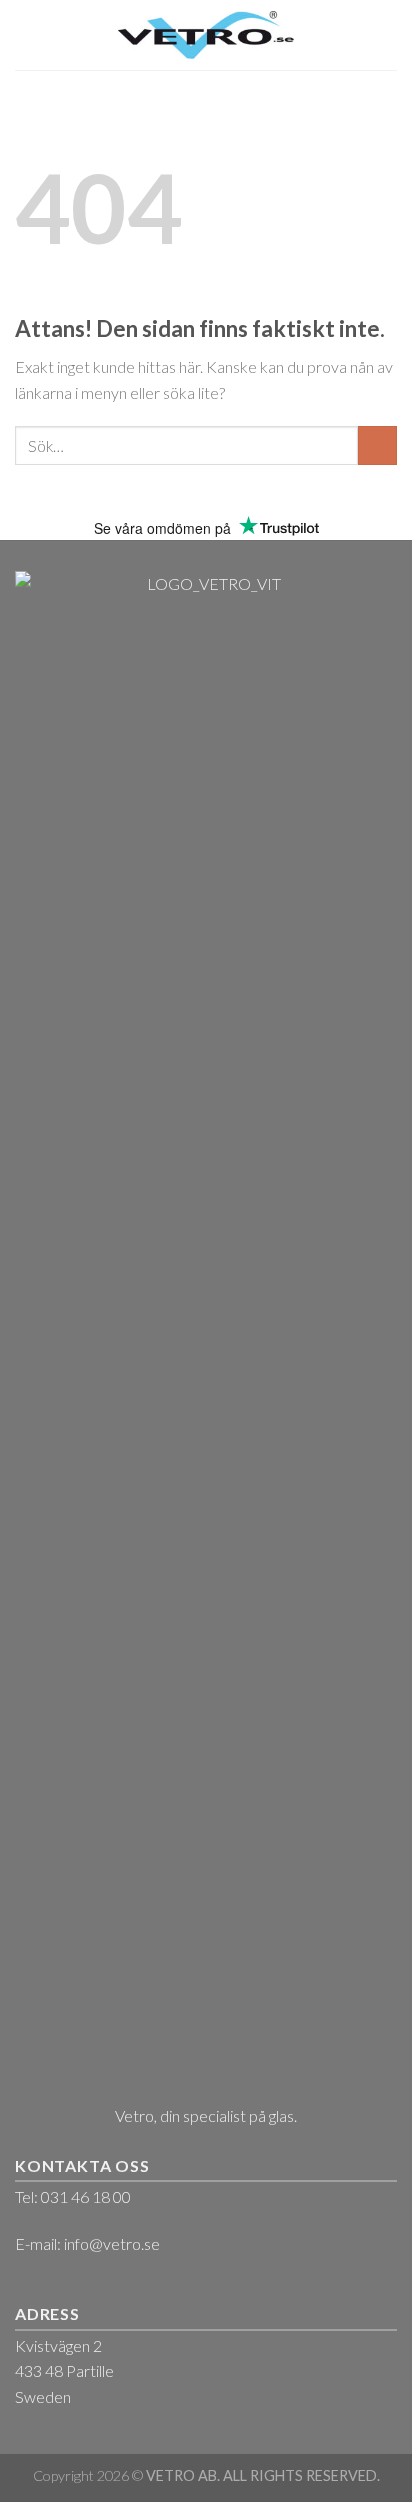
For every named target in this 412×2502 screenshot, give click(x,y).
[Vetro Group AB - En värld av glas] (206, 34)
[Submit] (377, 445)
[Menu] (27, 34)
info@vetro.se (112, 2243)
